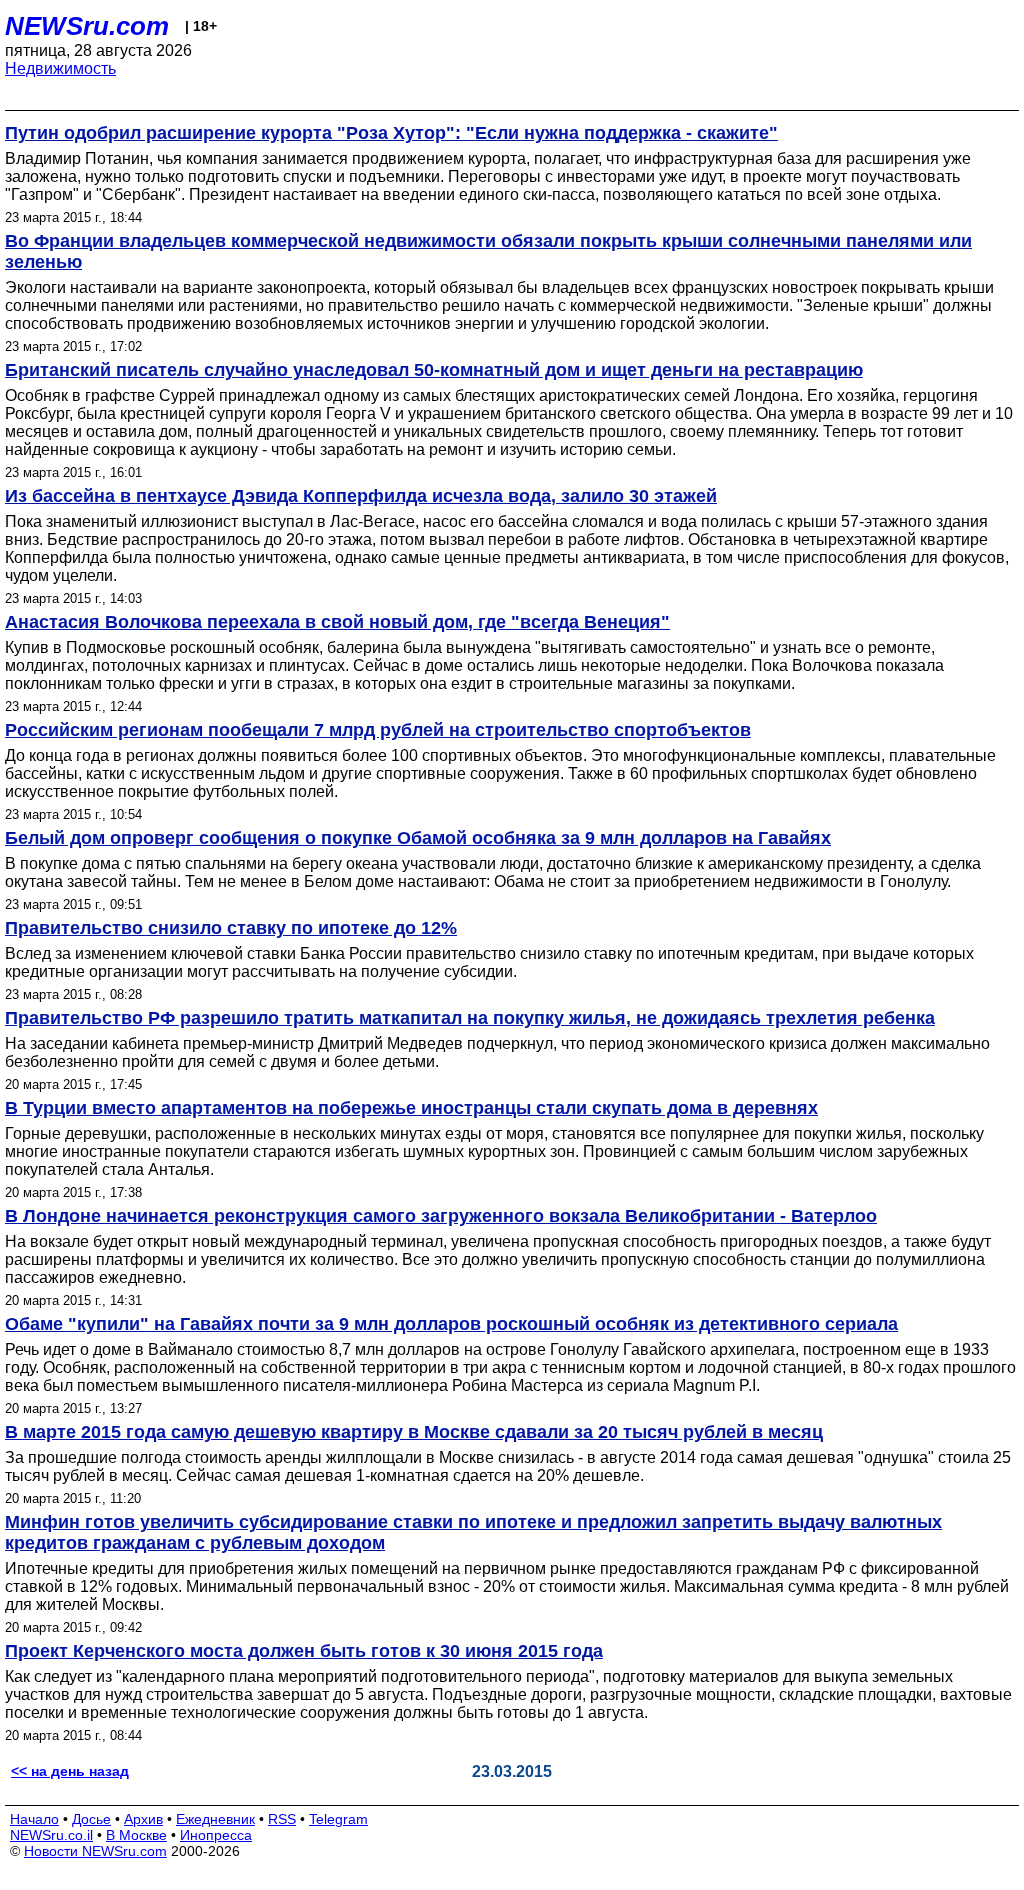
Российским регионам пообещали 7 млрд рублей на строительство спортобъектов (378, 730)
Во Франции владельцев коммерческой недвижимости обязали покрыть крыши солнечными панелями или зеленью (488, 251)
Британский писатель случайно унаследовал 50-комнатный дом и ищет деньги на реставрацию (434, 370)
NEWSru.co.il (51, 1835)
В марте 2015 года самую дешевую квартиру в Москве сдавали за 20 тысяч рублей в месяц (414, 1432)
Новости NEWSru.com (95, 1851)
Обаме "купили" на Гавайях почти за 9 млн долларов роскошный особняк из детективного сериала (451, 1324)
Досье (91, 1819)
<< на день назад (70, 1771)
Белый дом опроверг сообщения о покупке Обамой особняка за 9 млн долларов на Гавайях (418, 838)
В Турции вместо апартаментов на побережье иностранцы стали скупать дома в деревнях (411, 1108)
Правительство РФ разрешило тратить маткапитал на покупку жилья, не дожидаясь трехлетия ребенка (470, 1018)
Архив (143, 1819)
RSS (282, 1819)
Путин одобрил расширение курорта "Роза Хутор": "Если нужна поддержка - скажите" (391, 133)
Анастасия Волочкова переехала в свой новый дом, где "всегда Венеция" (337, 622)
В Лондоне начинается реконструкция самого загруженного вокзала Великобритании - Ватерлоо (441, 1216)
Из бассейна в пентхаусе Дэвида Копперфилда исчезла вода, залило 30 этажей (361, 496)
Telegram (338, 1819)
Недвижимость (60, 68)
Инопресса (216, 1835)
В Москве (136, 1835)
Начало (34, 1819)
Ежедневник (215, 1819)
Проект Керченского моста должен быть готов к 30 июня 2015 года (304, 1651)
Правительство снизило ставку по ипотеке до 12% (231, 928)
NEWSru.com (87, 26)
